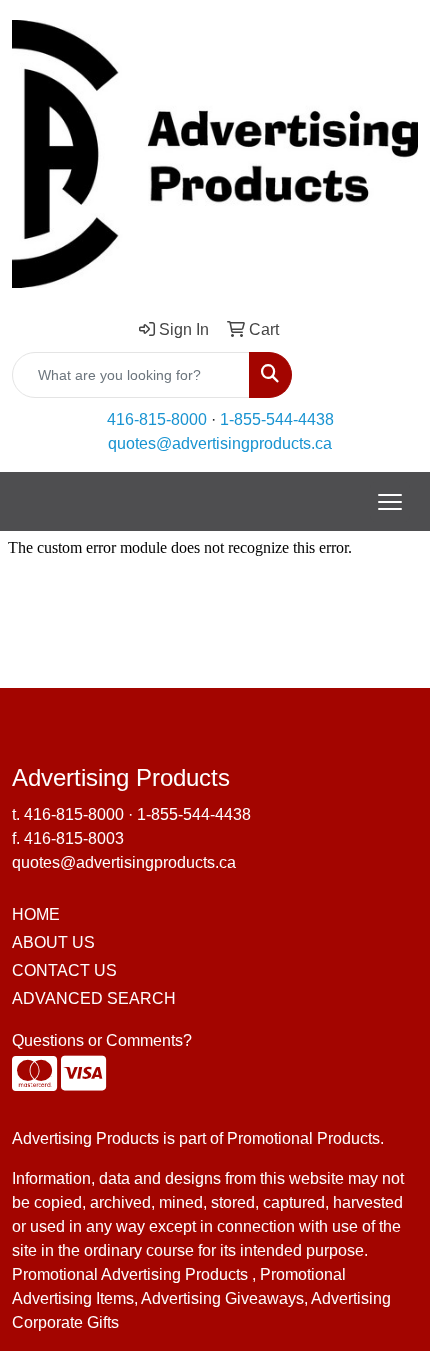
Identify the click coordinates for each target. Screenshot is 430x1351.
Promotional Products (303, 1138)
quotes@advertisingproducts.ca (220, 443)
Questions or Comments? (102, 1040)
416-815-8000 (157, 419)
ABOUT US (53, 942)
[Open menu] (390, 502)
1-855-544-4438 (277, 419)
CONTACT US (64, 970)
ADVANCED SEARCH (94, 998)
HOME (36, 914)
